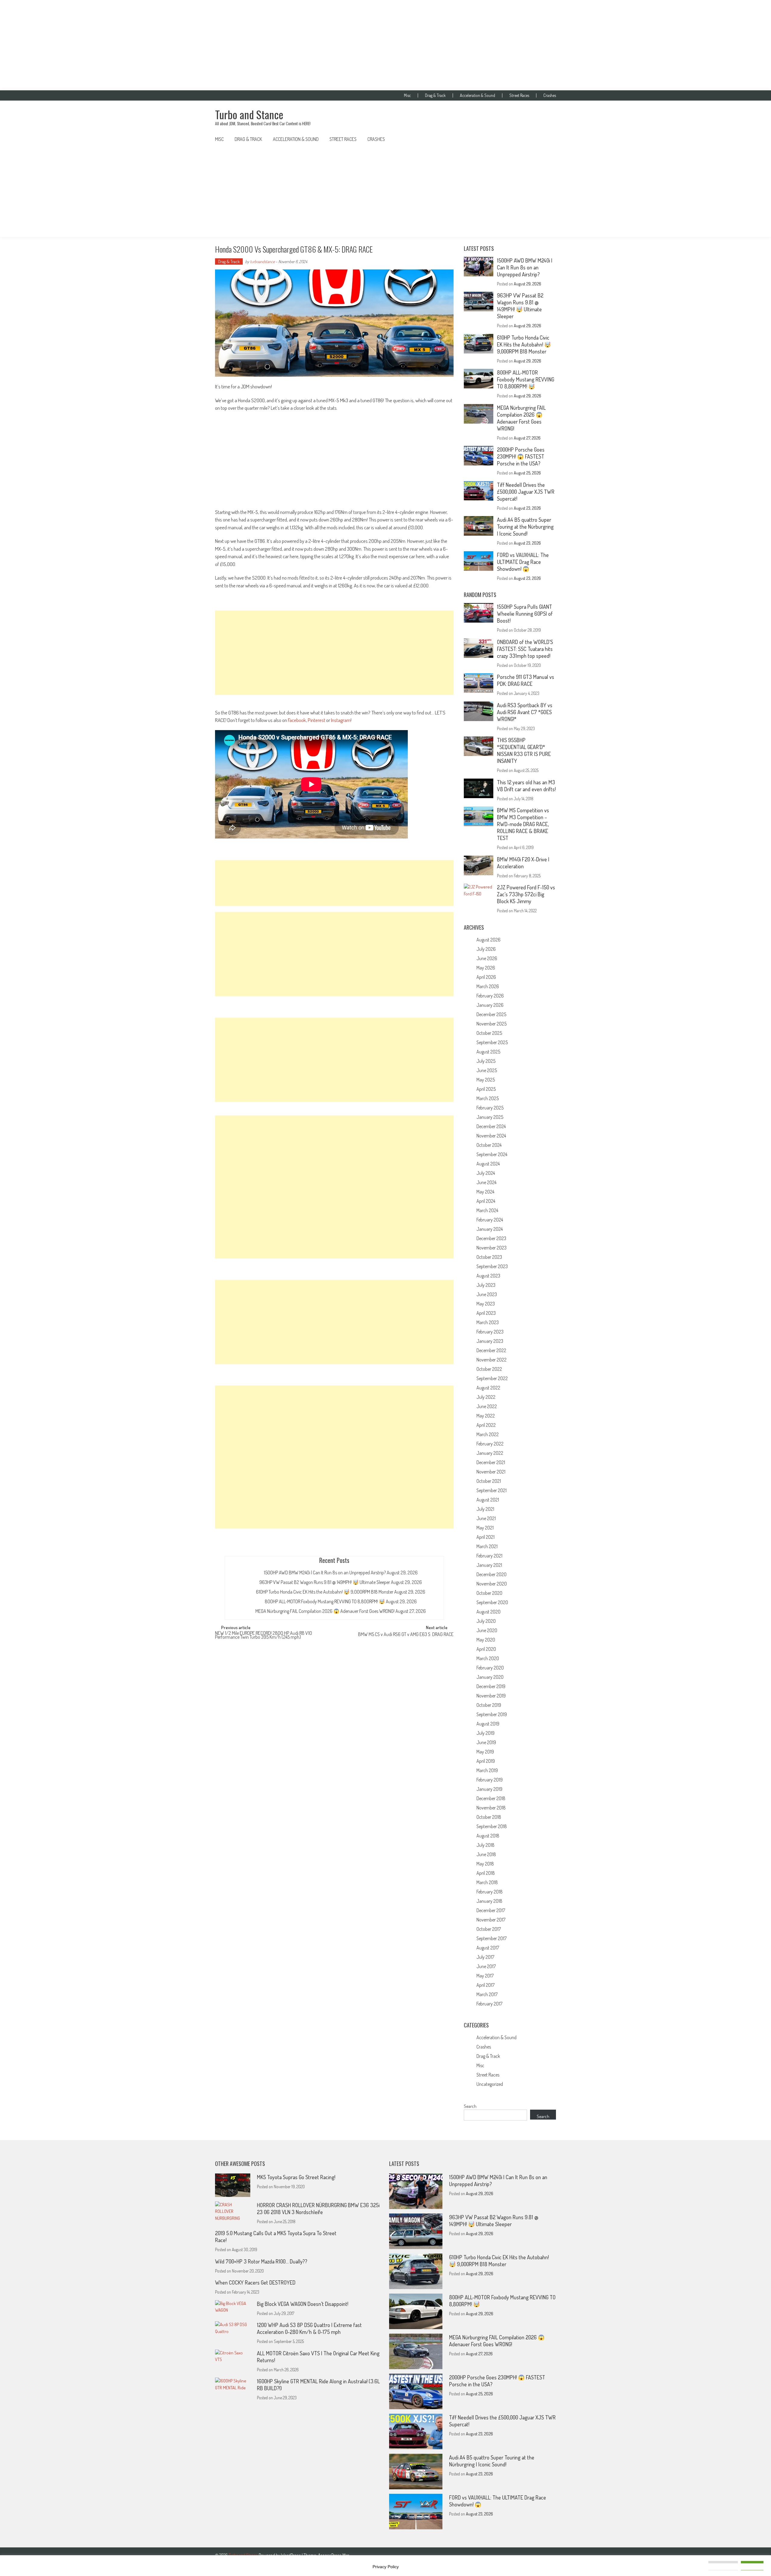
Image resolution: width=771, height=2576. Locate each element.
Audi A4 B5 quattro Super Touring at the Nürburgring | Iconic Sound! (525, 527)
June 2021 (486, 1518)
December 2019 (491, 1686)
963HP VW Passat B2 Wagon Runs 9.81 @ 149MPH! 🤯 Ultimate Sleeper (325, 1582)
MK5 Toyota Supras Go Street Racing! (296, 2177)
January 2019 (489, 1789)
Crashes (550, 95)
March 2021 (487, 1546)
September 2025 (492, 1042)
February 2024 (490, 1220)
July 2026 (486, 949)
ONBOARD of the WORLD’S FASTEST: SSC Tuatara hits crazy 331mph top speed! (525, 649)
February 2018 (490, 1892)
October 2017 (489, 1929)
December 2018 (491, 1798)
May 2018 (485, 1864)
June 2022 (487, 1406)
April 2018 (486, 1873)
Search (470, 2106)
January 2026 (490, 1005)
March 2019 (487, 1770)
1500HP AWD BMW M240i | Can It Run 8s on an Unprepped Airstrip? (325, 1573)
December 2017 (491, 1910)
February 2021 (489, 1556)
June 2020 (487, 1630)
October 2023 (489, 1257)
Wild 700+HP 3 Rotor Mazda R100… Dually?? (261, 2261)
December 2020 (492, 1574)
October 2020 (489, 1593)
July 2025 (486, 1061)
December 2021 (491, 1462)
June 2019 (486, 1742)
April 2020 (486, 1649)
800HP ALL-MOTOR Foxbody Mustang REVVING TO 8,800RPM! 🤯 (325, 1601)
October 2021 (489, 1481)
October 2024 (489, 1145)
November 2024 (491, 1136)
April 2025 (486, 1089)
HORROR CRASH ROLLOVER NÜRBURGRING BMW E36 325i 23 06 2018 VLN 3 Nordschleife (318, 2209)
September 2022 (492, 1378)
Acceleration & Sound (478, 95)
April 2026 (486, 977)
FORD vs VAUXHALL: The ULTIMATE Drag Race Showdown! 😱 (523, 562)
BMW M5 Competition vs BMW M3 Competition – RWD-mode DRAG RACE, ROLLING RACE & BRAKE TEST (523, 824)
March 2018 (487, 1882)
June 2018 (486, 1854)
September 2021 (492, 1490)
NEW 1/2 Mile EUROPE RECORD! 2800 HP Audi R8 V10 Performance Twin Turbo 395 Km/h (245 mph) (264, 1636)
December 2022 (491, 1350)
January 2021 (489, 1565)
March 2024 (487, 1210)
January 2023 (490, 1341)
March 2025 (488, 1098)
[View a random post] (547, 139)
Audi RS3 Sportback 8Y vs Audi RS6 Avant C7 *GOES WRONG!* (525, 712)
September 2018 (492, 1826)
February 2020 (490, 1668)
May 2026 (486, 968)
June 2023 (487, 1294)
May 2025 (486, 1080)
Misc (407, 95)
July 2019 (485, 1733)
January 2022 (490, 1453)
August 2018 (488, 1836)
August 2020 (489, 1612)
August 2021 (488, 1500)
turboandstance (262, 261)
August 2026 (489, 940)
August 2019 (488, 1724)
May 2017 (485, 1976)
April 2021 (485, 1537)
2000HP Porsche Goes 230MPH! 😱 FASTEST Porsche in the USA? (521, 456)
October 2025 (489, 1033)
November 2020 (492, 1584)
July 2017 (485, 1957)
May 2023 (486, 1304)
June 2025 (487, 1070)
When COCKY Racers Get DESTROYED (255, 2282)
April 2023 (486, 1313)
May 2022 (486, 1416)
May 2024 (485, 1192)
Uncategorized (490, 2084)
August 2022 (488, 1388)
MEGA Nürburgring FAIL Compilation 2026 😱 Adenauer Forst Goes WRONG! (325, 1611)
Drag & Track (435, 95)
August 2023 (488, 1276)
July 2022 (486, 1397)
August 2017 (488, 1948)
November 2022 (492, 1360)
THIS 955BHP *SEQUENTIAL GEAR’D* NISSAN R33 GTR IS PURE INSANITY (524, 750)
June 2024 (486, 1182)
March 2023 (488, 1322)
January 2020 (490, 1677)
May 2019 (485, 1752)
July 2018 (485, 1845)
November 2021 (491, 1472)
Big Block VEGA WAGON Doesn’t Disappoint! (303, 2304)
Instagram (341, 720)
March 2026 (488, 986)
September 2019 (492, 1714)
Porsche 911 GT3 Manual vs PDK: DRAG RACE (526, 680)
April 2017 (485, 1985)
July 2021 (485, 1509)
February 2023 (490, 1332)
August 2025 (488, 1052)
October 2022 (489, 1369)
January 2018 (489, 1901)
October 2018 (489, 1817)
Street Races (519, 95)
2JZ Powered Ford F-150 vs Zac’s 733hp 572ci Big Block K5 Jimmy (526, 894)
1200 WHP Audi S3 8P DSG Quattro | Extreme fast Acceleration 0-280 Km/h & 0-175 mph (309, 2328)
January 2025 (490, 1117)
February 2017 (489, 2004)
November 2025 (492, 1024)
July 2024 (486, 1173)
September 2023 (492, 1266)
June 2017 (486, 1966)
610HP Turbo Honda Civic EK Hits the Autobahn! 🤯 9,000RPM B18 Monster (325, 1592)
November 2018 (491, 1808)
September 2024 (492, 1154)
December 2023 (491, 1238)
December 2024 (491, 1126)
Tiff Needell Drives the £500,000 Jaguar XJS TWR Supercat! (526, 492)
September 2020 (492, 1602)
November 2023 (492, 1248)
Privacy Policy (386, 2567)
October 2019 (489, 1705)
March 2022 (488, 1434)
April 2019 (486, 1761)
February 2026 (490, 996)
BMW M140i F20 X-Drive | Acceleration (523, 863)
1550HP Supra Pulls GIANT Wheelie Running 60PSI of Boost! (525, 614)
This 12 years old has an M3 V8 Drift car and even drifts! (526, 786)
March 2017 (487, 1994)
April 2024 (486, 1201)
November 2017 (491, 1920)
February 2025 (490, 1108)
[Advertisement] (385, 45)
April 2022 (486, 1425)
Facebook (297, 720)
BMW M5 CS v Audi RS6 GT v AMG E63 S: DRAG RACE (406, 1635)
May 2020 (486, 1640)
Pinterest (317, 720)
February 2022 (490, 1444)
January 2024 (490, 1229)
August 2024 (488, 1164)
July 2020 (486, 1621)
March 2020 (488, 1658)
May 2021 (485, 1528)
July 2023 (486, 1285)
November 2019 (491, 1696)
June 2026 (487, 958)
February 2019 (490, 1780)
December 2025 (491, 1014)
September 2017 (492, 1938)
